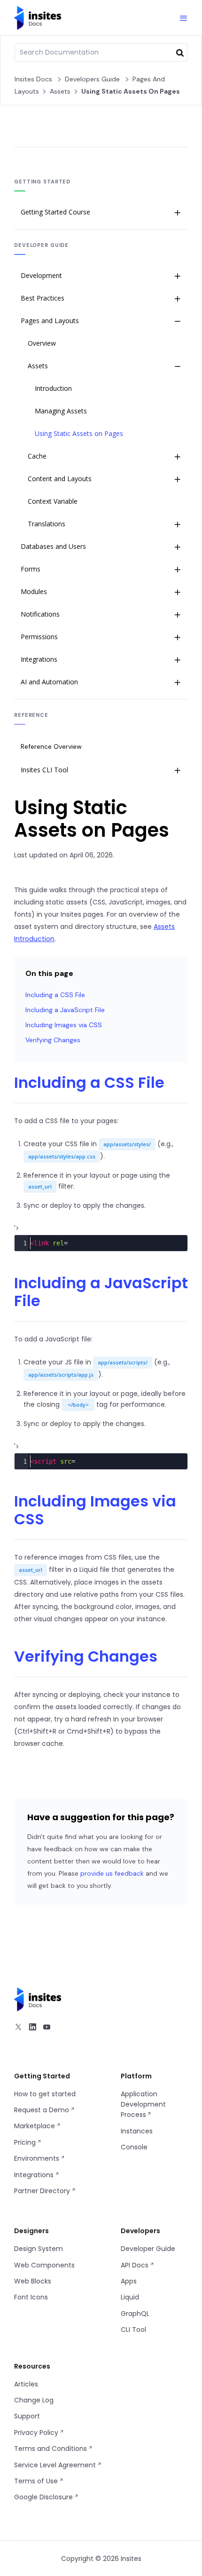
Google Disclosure (44, 2497)
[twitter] (18, 2028)
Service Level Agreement (56, 2465)
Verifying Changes (53, 1040)
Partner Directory (43, 2191)
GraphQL (135, 2314)
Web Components (44, 2265)
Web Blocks (33, 2281)
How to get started (45, 2094)
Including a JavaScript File (65, 1010)
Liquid (130, 2297)
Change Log (34, 2400)
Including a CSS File (55, 995)
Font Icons (31, 2297)
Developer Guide (148, 2249)
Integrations (35, 2175)
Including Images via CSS (64, 1025)
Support (27, 2416)
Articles (26, 2384)
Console (134, 2147)
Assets (60, 91)
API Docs (136, 2265)
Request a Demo (43, 2110)
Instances (137, 2131)
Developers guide (92, 79)
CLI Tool (133, 2330)
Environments (38, 2158)
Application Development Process (143, 2104)
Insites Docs (33, 79)
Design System (39, 2249)
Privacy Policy (37, 2433)
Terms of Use (37, 2481)
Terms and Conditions (51, 2449)
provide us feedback (112, 1873)
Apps (129, 2281)
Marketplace (35, 2126)
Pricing (26, 2142)
